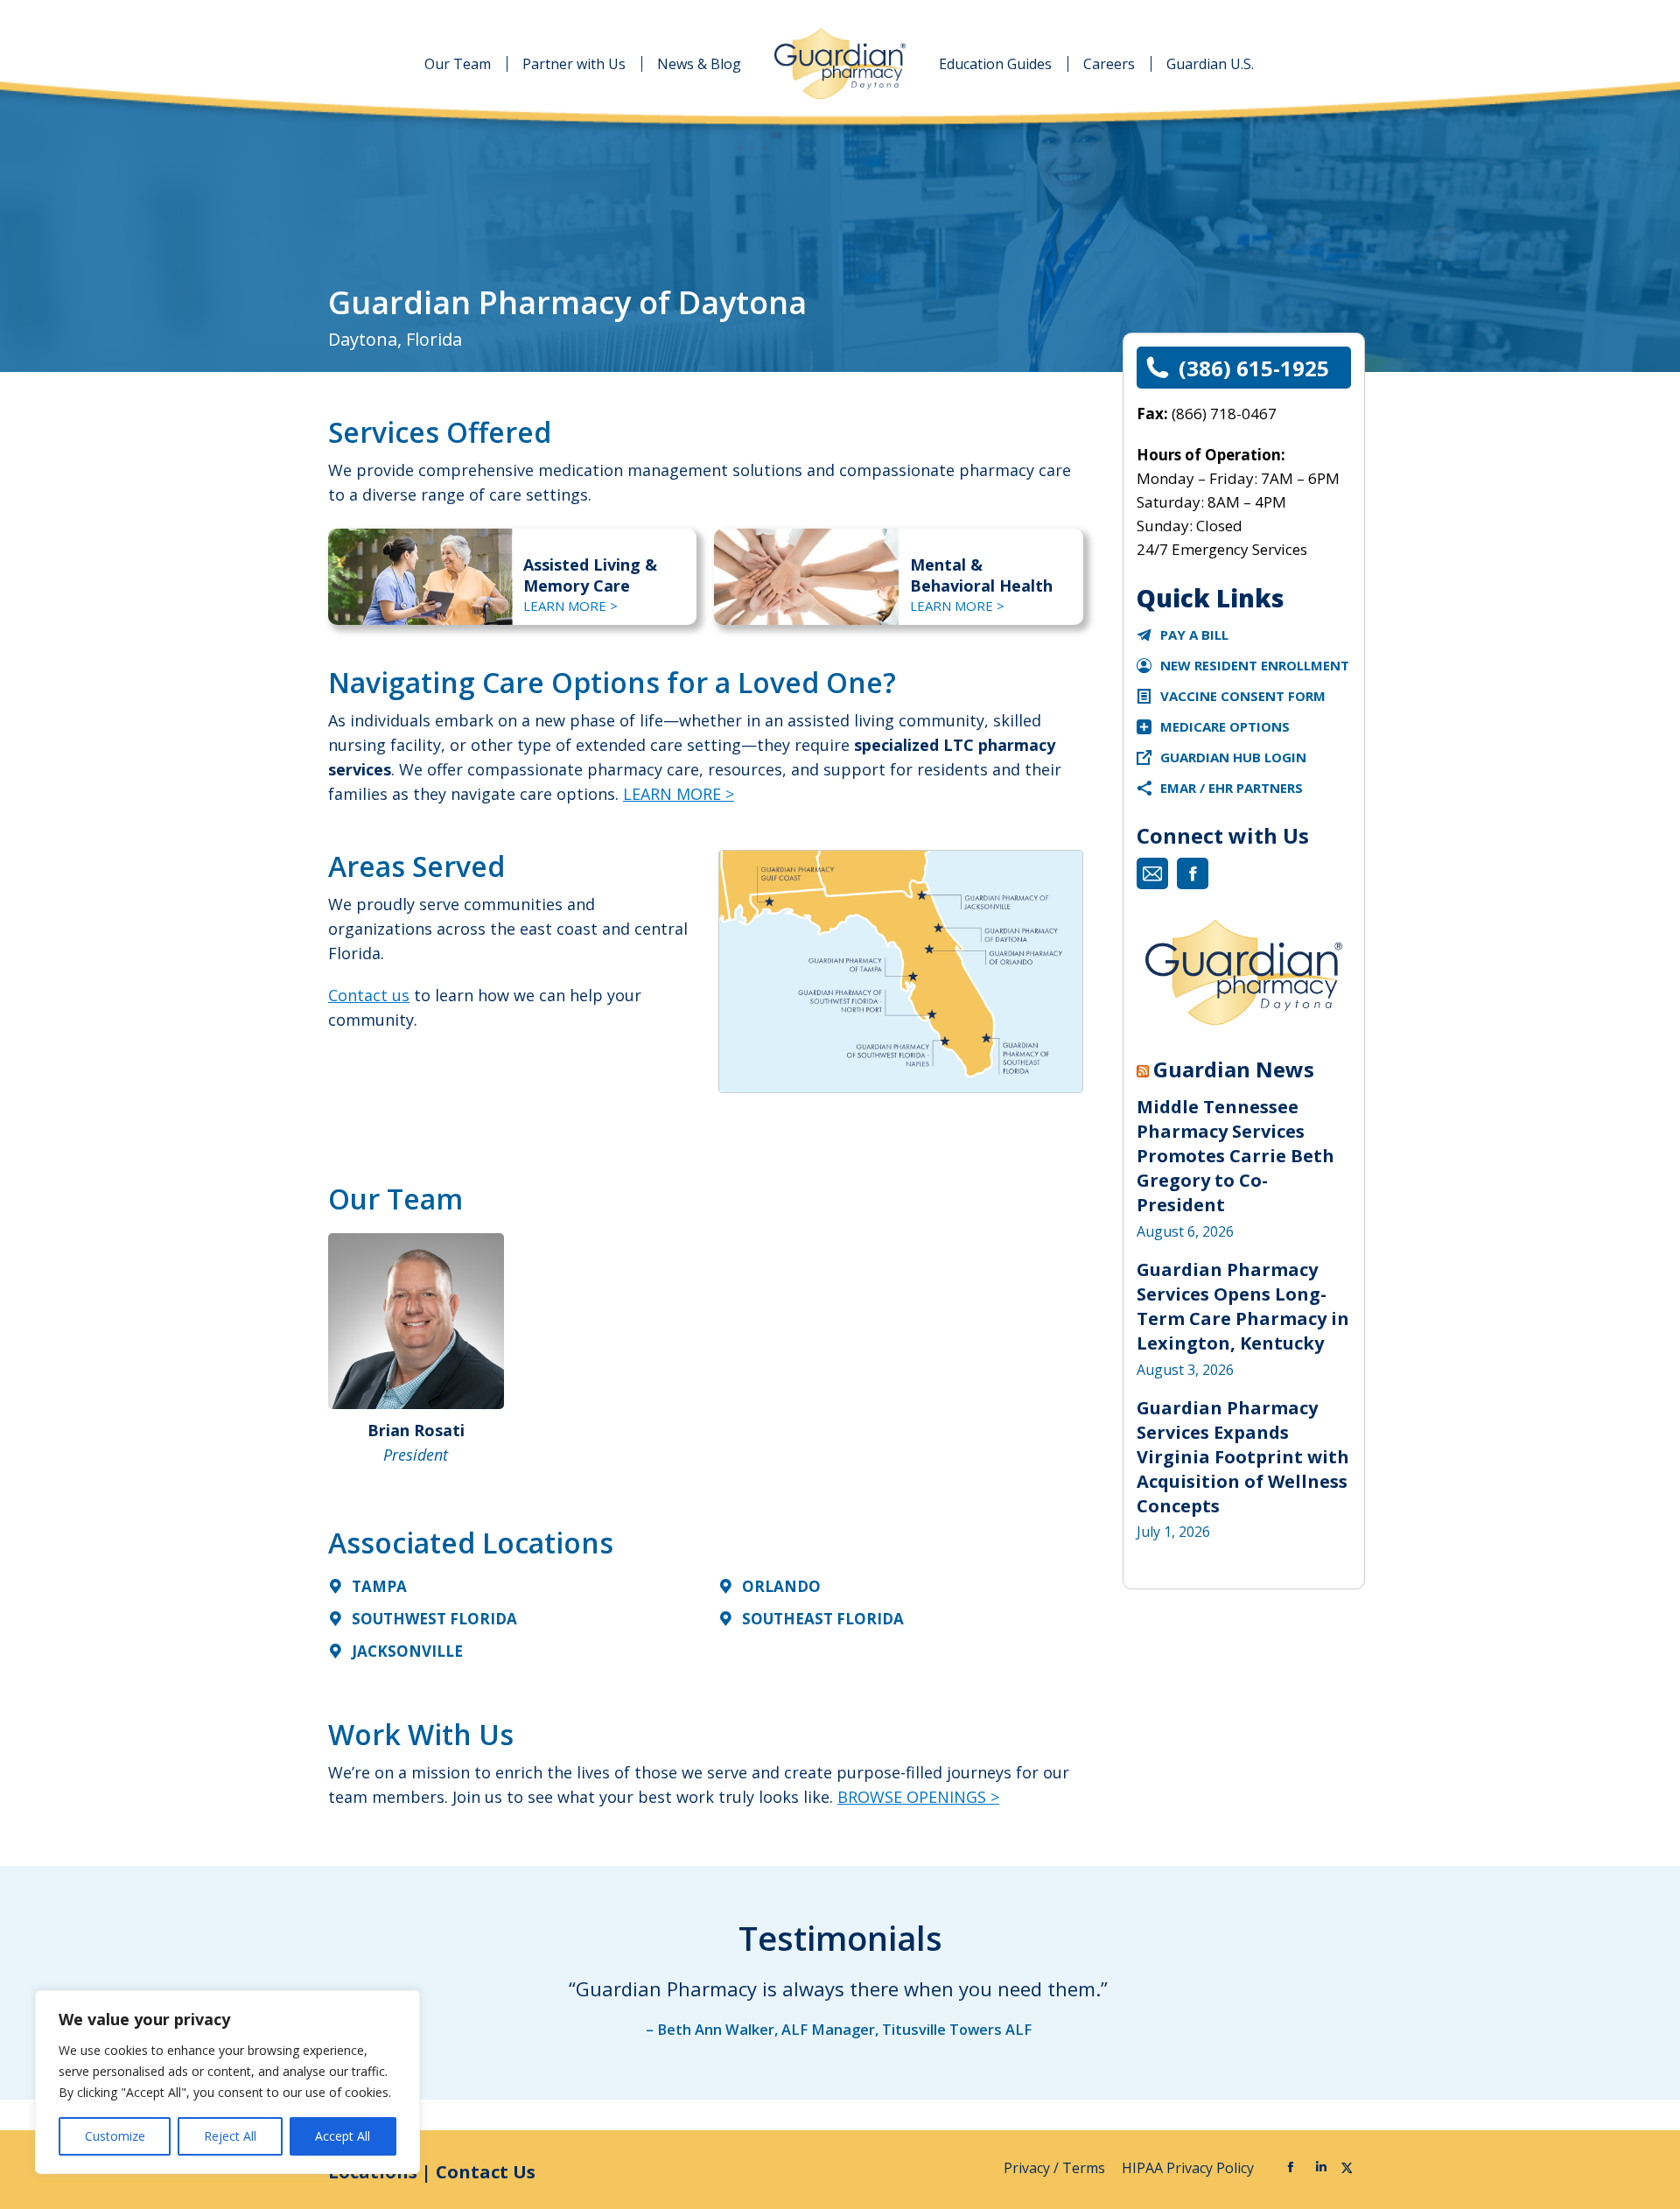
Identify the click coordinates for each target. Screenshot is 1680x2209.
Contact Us (486, 2172)
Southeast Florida (823, 1619)
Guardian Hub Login (1233, 757)
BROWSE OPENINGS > (918, 1797)
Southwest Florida (434, 1619)
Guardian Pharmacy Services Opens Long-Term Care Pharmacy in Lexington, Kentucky (1243, 1306)
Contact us (369, 995)
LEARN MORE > (570, 606)
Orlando (781, 1586)
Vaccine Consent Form (1243, 696)
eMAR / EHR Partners (1232, 788)
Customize (115, 2136)
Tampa (379, 1586)
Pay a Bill (1194, 635)
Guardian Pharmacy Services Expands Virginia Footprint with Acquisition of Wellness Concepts (1243, 1457)
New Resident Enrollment (1255, 665)
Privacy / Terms (1056, 2168)
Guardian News (1234, 1069)
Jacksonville (407, 1651)
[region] (227, 2082)
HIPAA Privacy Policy (1190, 2168)
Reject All (230, 2136)
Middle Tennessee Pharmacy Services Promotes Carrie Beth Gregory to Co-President (1235, 1156)
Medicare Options (1225, 726)
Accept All (343, 2136)
